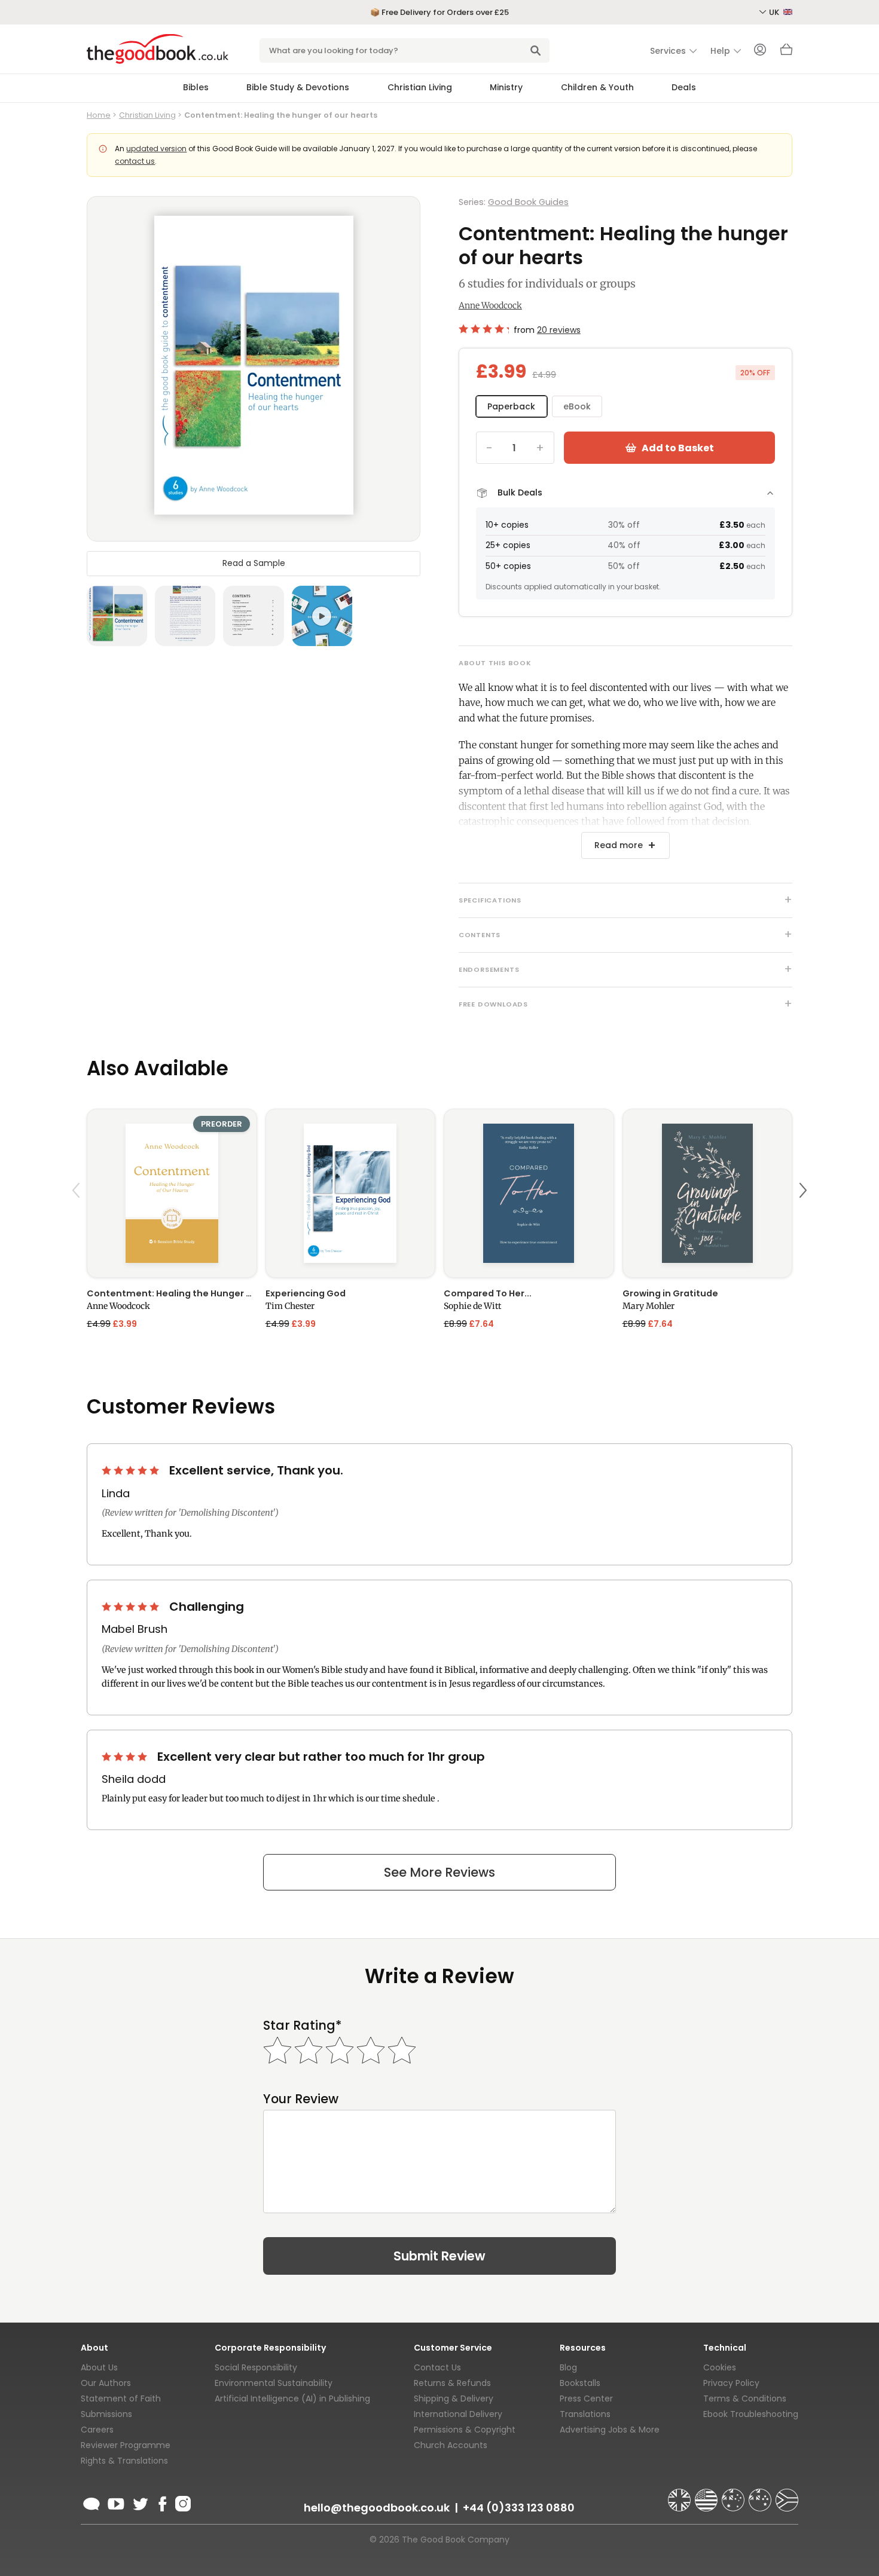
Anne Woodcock (490, 305)
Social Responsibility (256, 2367)
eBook (577, 406)
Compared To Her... (488, 1293)
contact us (135, 161)
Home (99, 115)
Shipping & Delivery (454, 2398)
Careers (97, 2430)
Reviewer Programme (126, 2445)
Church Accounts (451, 2445)
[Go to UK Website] (680, 2495)
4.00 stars (126, 1757)
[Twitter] (139, 2502)
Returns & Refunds (452, 2383)
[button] (78, 1218)
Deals (684, 87)
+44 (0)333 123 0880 (519, 2508)
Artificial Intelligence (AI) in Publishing (292, 2398)
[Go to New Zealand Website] (761, 2495)
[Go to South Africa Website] (787, 2495)
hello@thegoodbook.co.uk (377, 2508)
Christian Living (420, 87)
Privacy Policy (731, 2383)
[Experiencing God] (351, 1193)
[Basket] (786, 53)
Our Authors (106, 2383)
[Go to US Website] (707, 2495)
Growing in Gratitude (670, 1293)
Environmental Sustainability (274, 2383)
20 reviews (559, 330)
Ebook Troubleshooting (751, 2414)
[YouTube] (116, 2502)
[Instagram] (182, 2502)
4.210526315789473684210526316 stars (484, 329)
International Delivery (458, 2414)
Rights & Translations (124, 2461)
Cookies (720, 2367)
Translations (585, 2414)
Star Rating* (302, 2025)
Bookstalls (580, 2383)
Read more (619, 845)
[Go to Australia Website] (734, 2495)
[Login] (760, 51)
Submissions (106, 2414)
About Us (99, 2367)
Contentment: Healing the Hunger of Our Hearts (172, 1293)
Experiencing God (306, 1293)
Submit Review (439, 2256)
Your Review (301, 2099)
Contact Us (437, 2367)
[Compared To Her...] (529, 1193)
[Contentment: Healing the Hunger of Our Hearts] (172, 1193)
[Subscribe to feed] (91, 2502)
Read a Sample (254, 563)
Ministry (506, 87)
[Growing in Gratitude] (708, 1193)
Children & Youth (597, 87)
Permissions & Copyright (465, 2430)
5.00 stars (132, 1470)
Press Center (586, 2398)
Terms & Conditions (745, 2398)
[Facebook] (162, 2502)
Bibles (196, 87)
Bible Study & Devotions (298, 87)
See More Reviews (439, 1872)
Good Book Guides (528, 202)
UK (775, 12)
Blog (568, 2367)
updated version (156, 149)
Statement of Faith (121, 2398)
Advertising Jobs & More (610, 2430)
